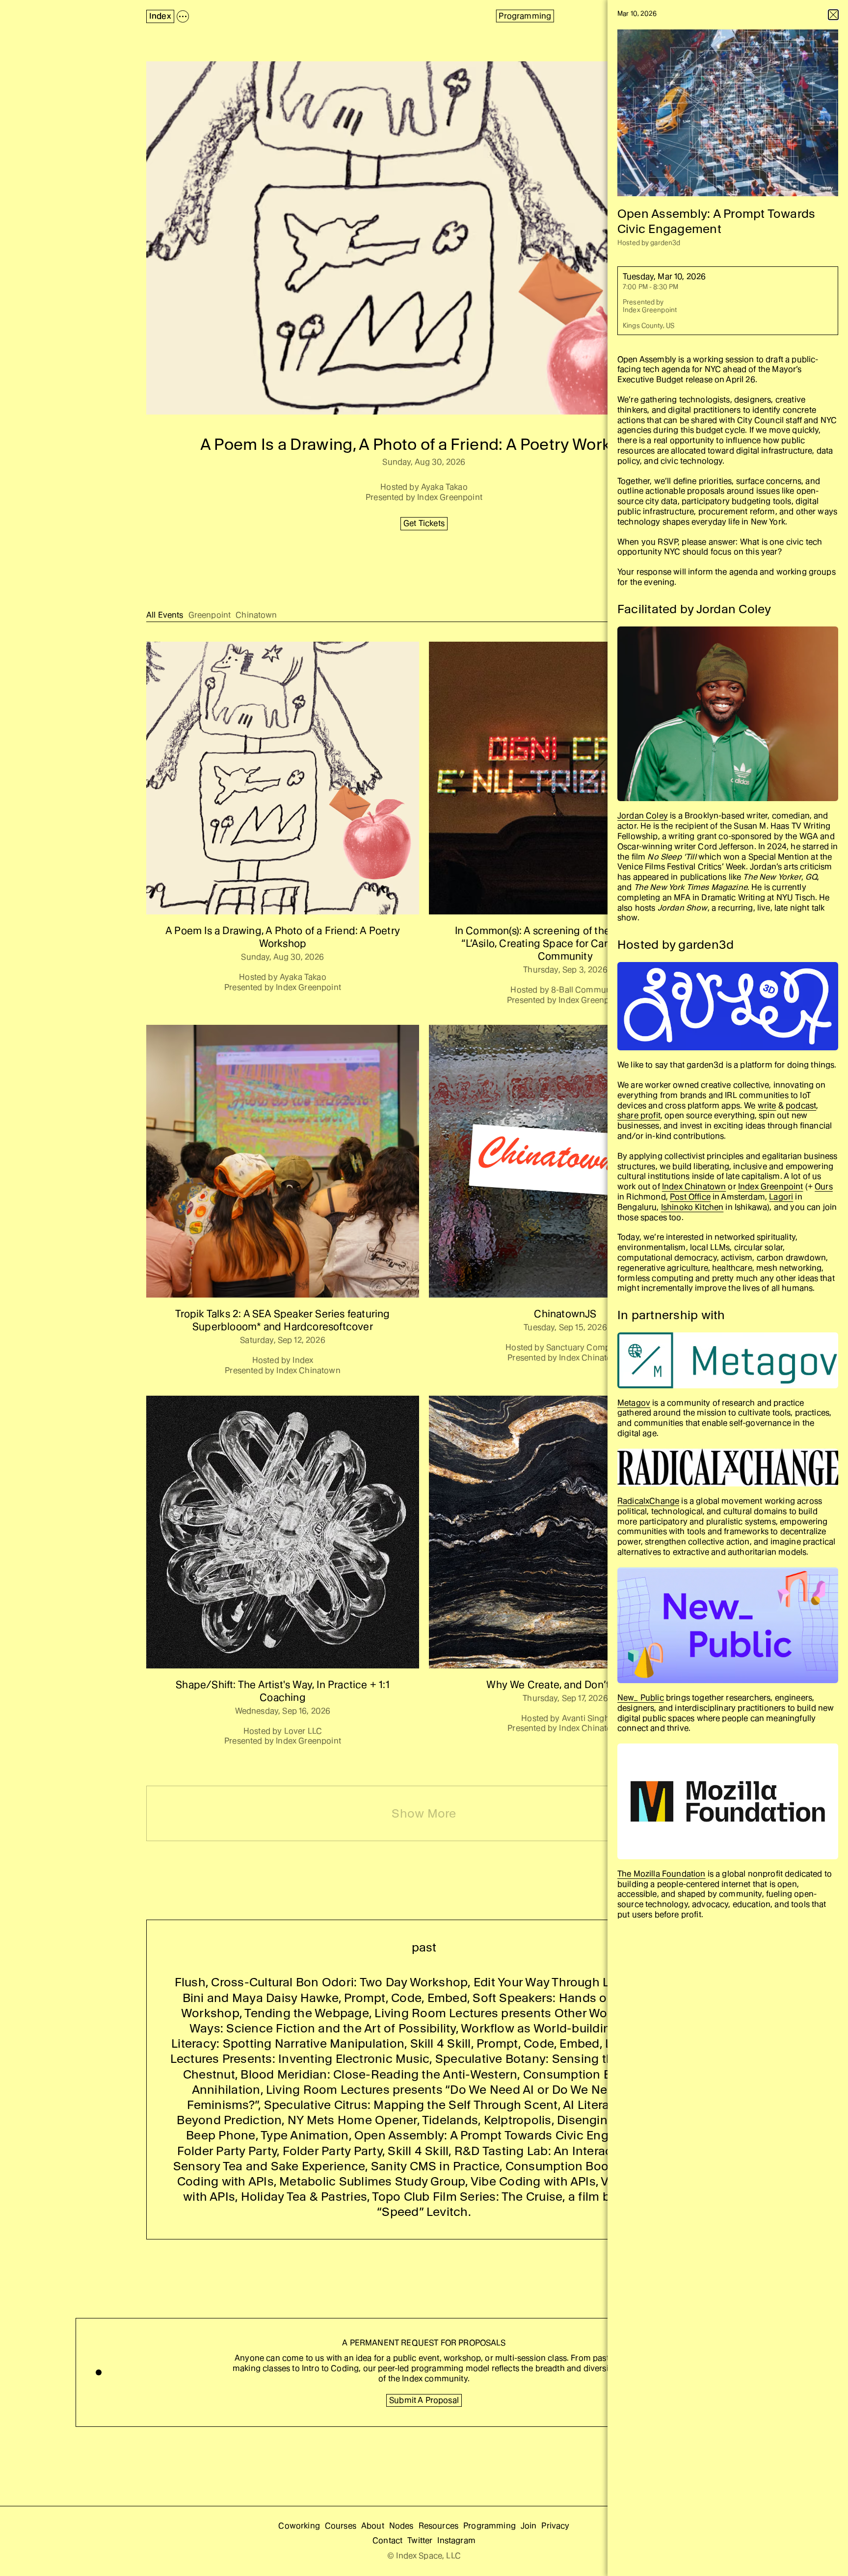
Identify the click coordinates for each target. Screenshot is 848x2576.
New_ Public (641, 1698)
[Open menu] (183, 16)
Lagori (781, 1197)
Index (160, 16)
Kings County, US (649, 325)
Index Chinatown (694, 1186)
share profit (639, 1115)
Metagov (634, 1403)
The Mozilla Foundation (662, 1874)
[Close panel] (833, 15)
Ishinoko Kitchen (692, 1207)
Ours (824, 1186)
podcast (801, 1106)
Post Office (690, 1197)
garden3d (665, 243)
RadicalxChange (648, 1501)
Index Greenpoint (650, 310)
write (767, 1106)
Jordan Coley (643, 816)
